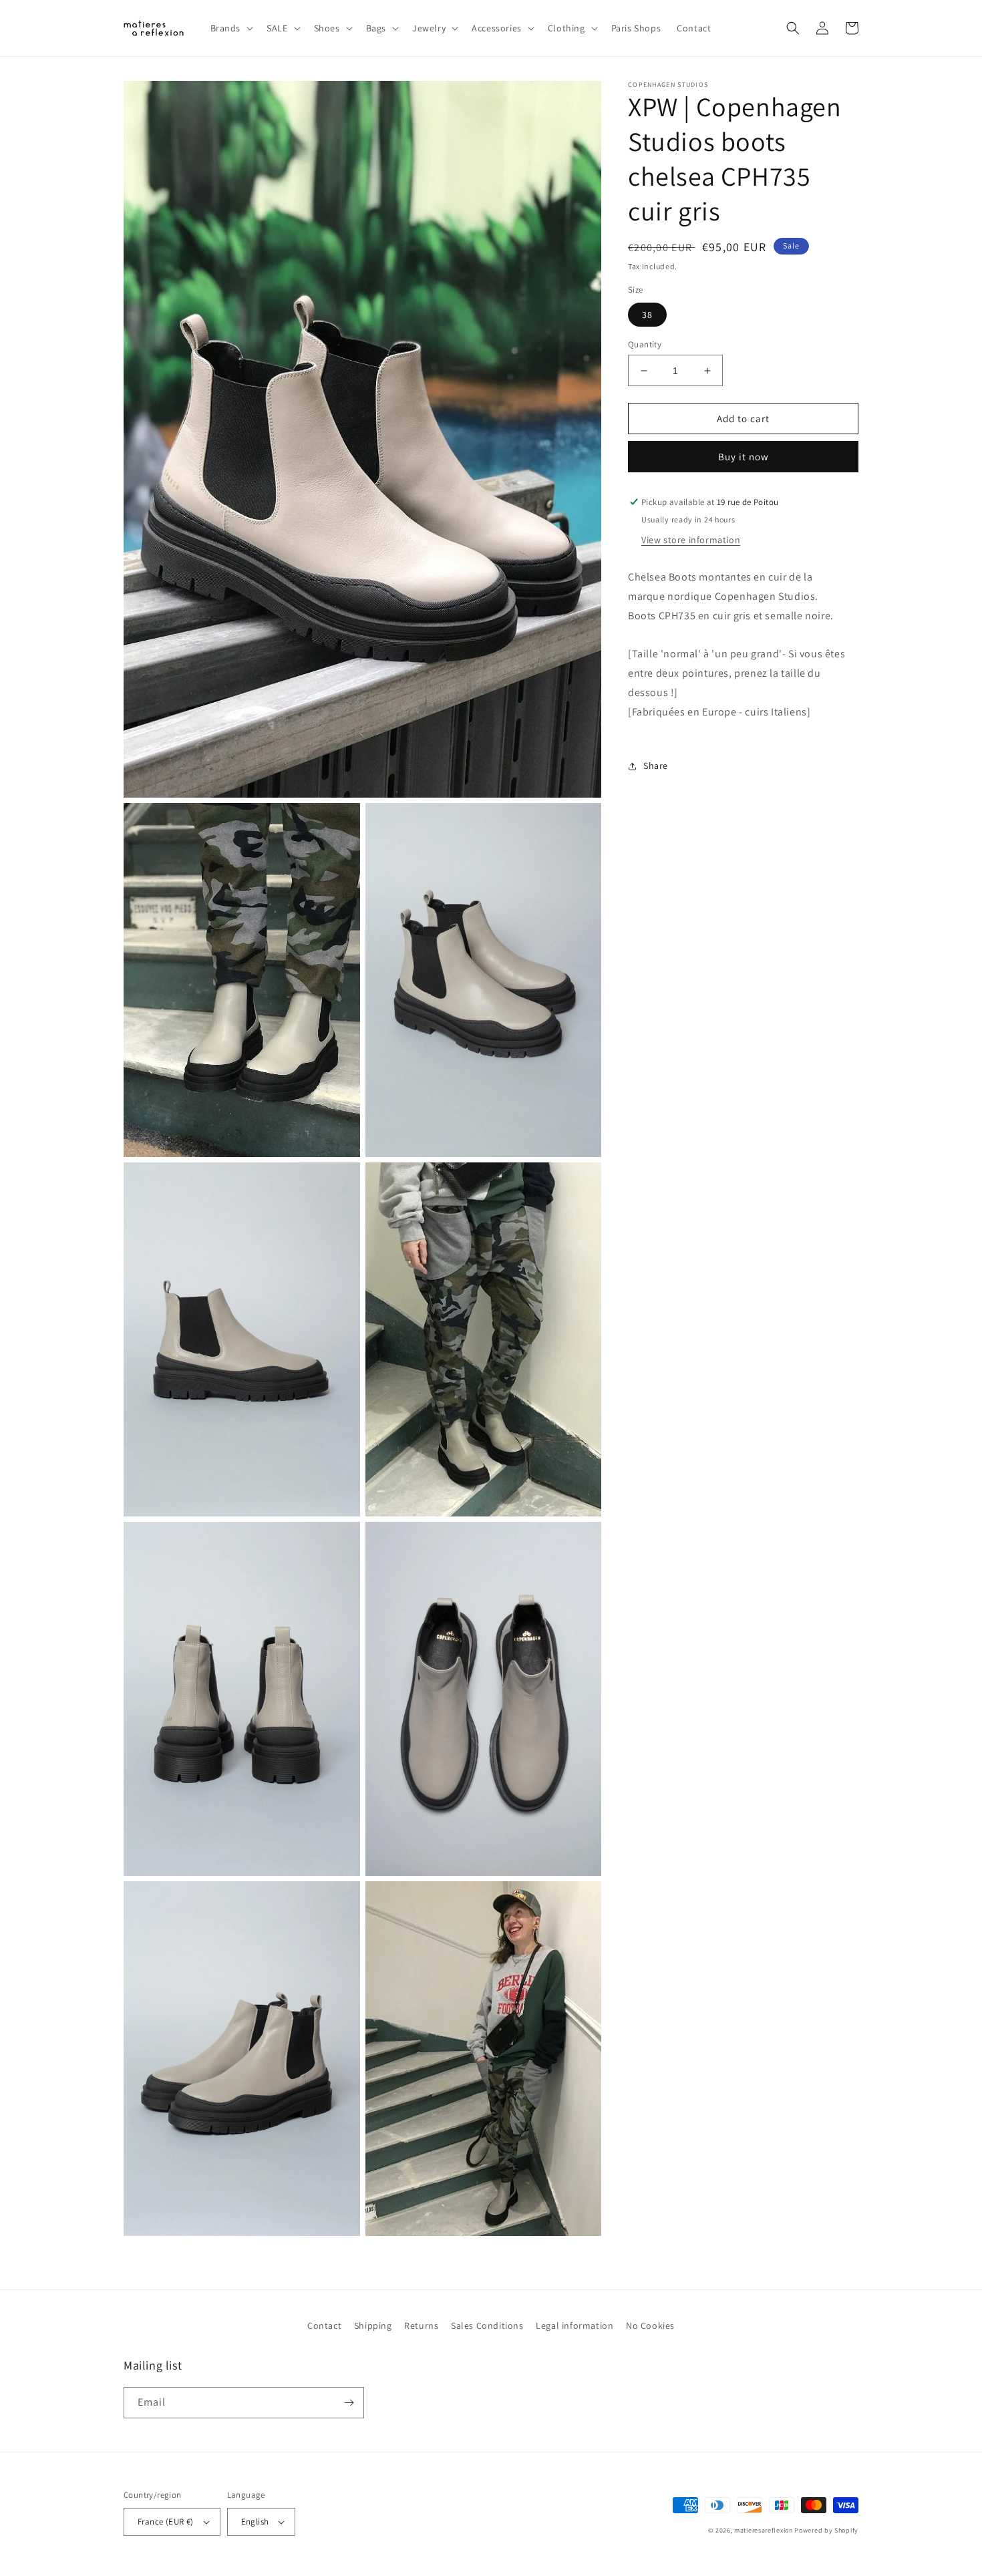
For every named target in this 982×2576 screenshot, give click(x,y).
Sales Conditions (487, 2325)
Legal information (575, 2325)
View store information (691, 540)
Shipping (373, 2325)
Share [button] (656, 766)
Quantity (645, 344)
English (255, 2522)
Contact (324, 2325)
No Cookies (650, 2325)
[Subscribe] (349, 2403)
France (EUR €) (166, 2522)
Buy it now (744, 457)
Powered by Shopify (826, 2530)
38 (647, 315)
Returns (421, 2325)
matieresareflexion (764, 2530)
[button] (231, 28)
